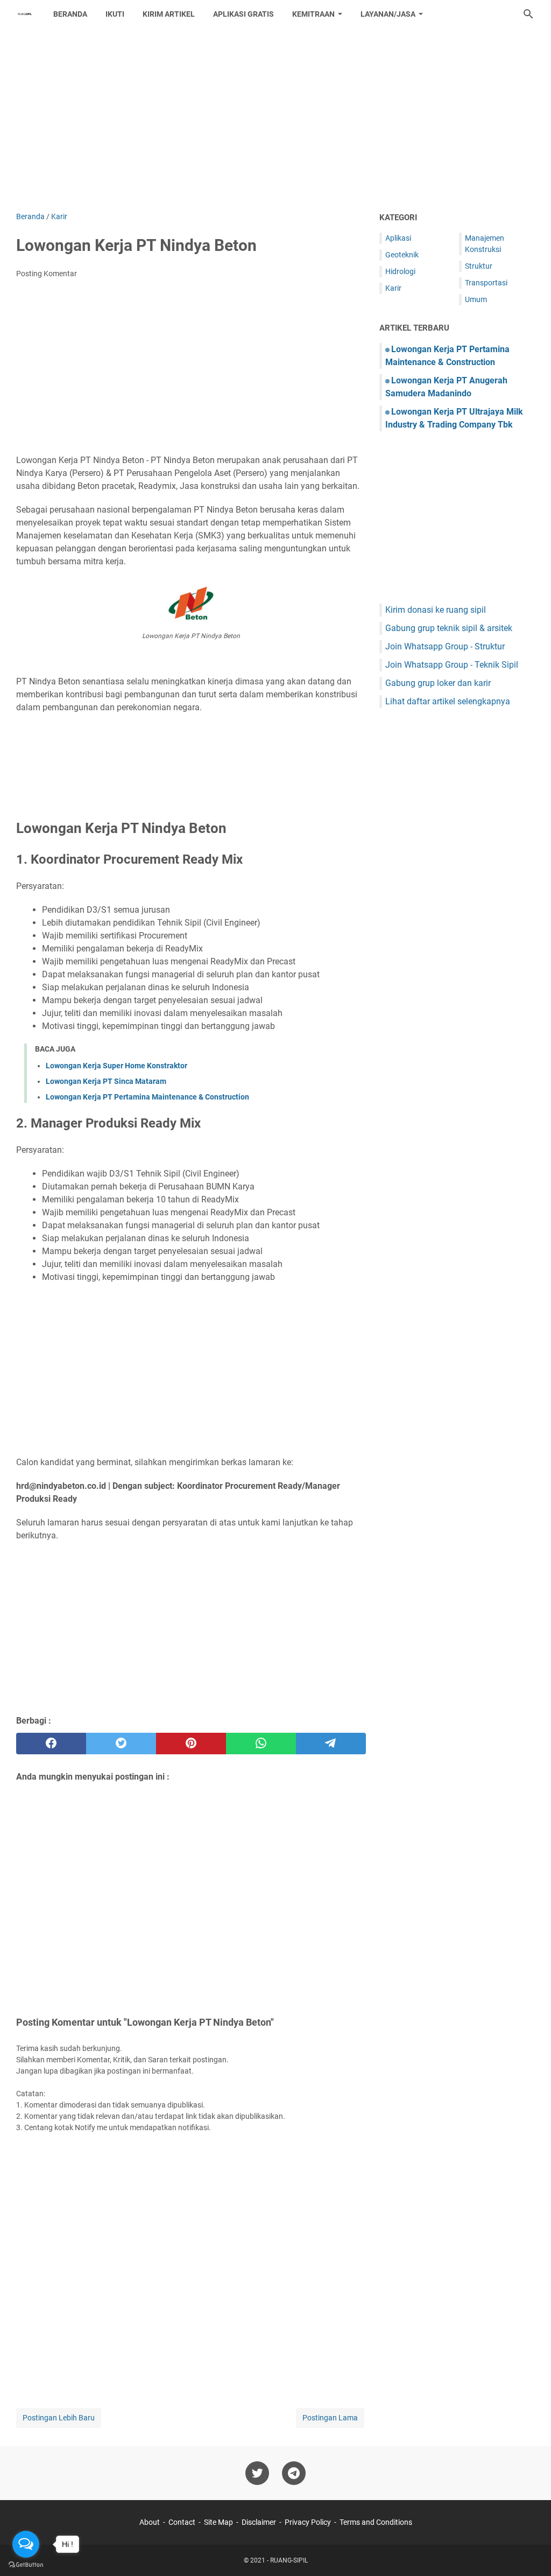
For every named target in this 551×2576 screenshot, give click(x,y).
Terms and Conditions (376, 2522)
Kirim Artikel (169, 14)
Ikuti (115, 14)
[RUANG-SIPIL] (25, 14)
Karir (393, 288)
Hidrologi (400, 271)
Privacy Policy (308, 2522)
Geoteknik (402, 255)
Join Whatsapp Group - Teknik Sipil (452, 665)
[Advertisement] (275, 120)
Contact (182, 2522)
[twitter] (121, 1744)
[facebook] (51, 1744)
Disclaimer (259, 2522)
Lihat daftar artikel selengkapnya (448, 701)
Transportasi (486, 283)
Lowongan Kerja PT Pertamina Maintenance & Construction (147, 1097)
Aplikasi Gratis (243, 14)
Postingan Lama (330, 2418)
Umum (476, 299)
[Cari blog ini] (528, 14)
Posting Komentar (47, 274)
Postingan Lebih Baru (59, 2418)
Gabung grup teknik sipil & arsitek (449, 628)
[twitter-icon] (257, 2473)
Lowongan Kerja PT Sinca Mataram (106, 1081)
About (150, 2522)
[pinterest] (191, 1744)
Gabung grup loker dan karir (438, 683)
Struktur (479, 266)
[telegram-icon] (294, 2473)
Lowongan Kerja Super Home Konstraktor (116, 1066)
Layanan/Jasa (388, 14)
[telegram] (331, 1744)
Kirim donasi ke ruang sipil (436, 610)
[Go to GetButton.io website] (26, 2565)
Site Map (218, 2522)
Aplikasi (398, 238)
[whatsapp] (261, 1744)
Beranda (70, 14)
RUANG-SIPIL (289, 2560)
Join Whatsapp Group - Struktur (445, 646)
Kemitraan (313, 14)
